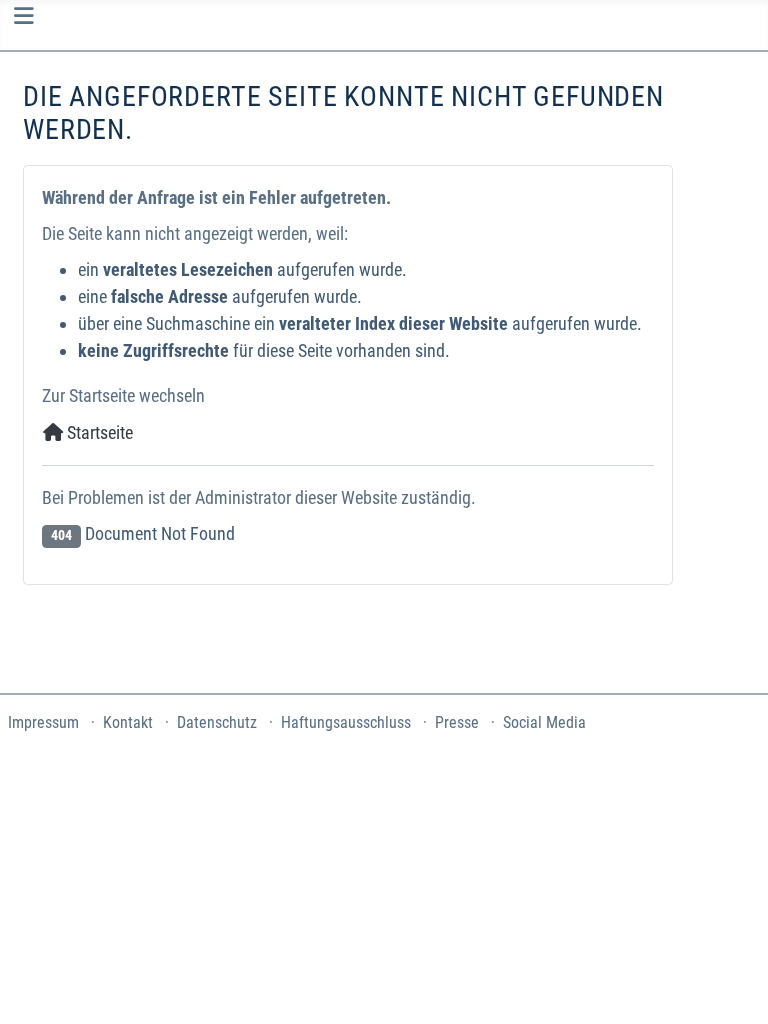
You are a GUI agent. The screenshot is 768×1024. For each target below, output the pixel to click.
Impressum (43, 722)
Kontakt (128, 722)
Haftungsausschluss (346, 722)
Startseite (98, 432)
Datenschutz (217, 722)
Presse (457, 722)
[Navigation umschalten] (23, 16)
